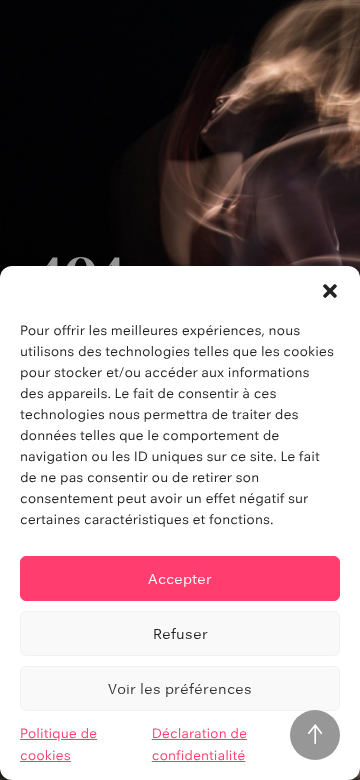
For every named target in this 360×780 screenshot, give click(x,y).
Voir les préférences (180, 688)
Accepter (180, 578)
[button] (330, 291)
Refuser (180, 633)
